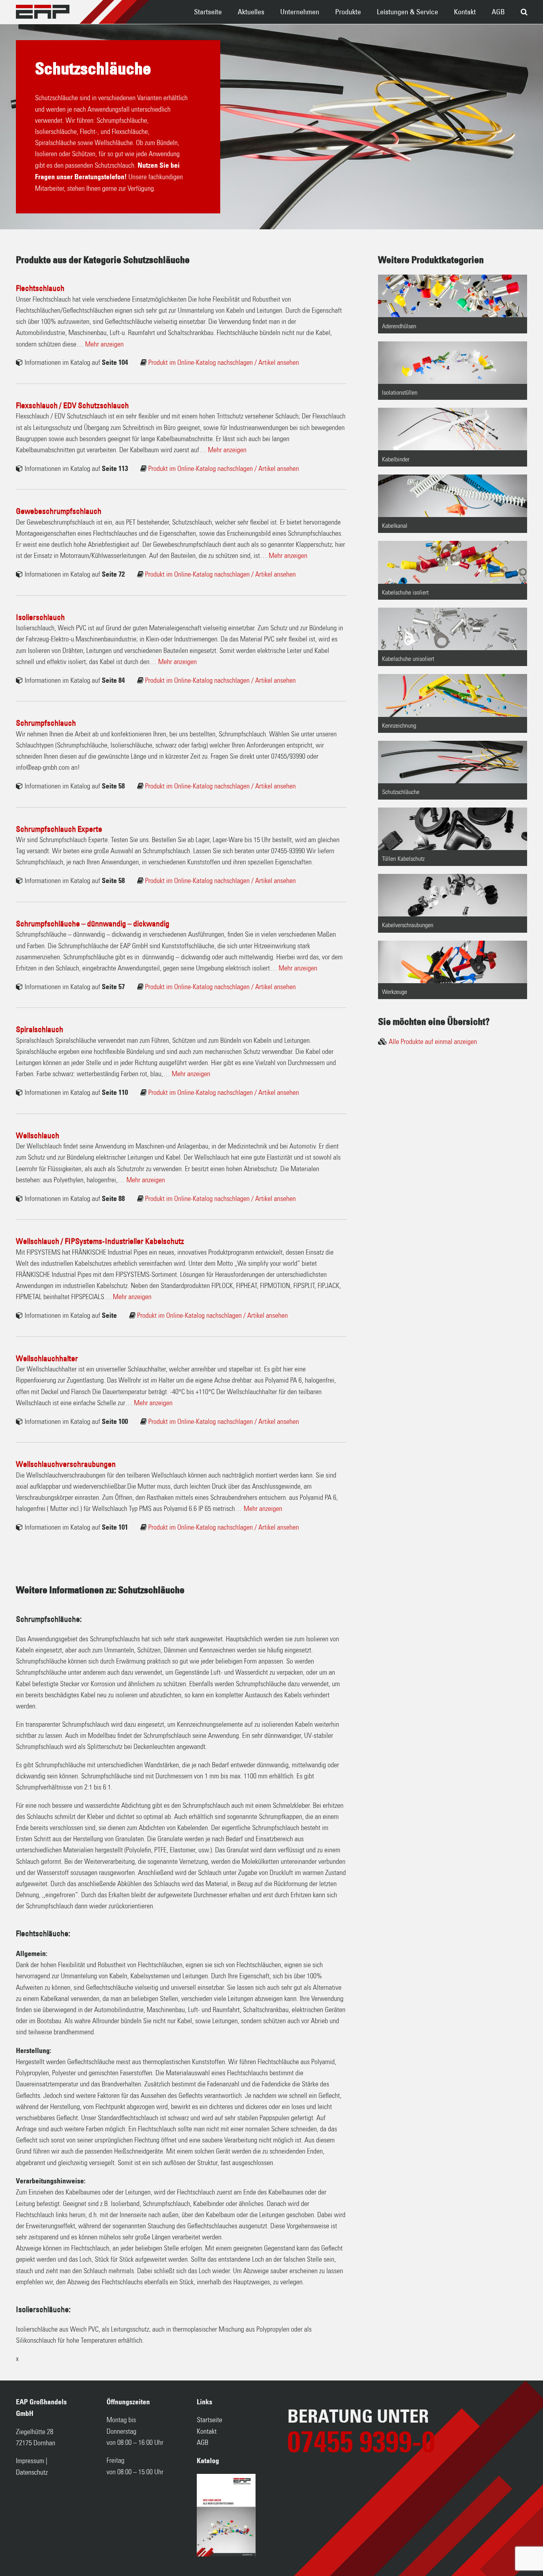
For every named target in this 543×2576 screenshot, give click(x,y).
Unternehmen (300, 12)
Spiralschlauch (40, 1029)
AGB (498, 12)
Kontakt (465, 12)
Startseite (208, 12)
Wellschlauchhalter (47, 1358)
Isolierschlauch (40, 617)
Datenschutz (32, 2473)
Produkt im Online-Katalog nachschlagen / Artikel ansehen (224, 363)
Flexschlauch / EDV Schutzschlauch (72, 405)
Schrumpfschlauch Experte (59, 829)
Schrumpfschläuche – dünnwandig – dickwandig (93, 924)
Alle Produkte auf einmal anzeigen (433, 1042)
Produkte (348, 12)
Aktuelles (251, 12)
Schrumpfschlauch (46, 723)
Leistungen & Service (407, 12)
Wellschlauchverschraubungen (66, 1464)
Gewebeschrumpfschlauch (59, 511)
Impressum (30, 2461)
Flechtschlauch (40, 288)
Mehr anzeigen (104, 345)
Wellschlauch (38, 1135)
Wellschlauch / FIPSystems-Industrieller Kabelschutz (100, 1241)
